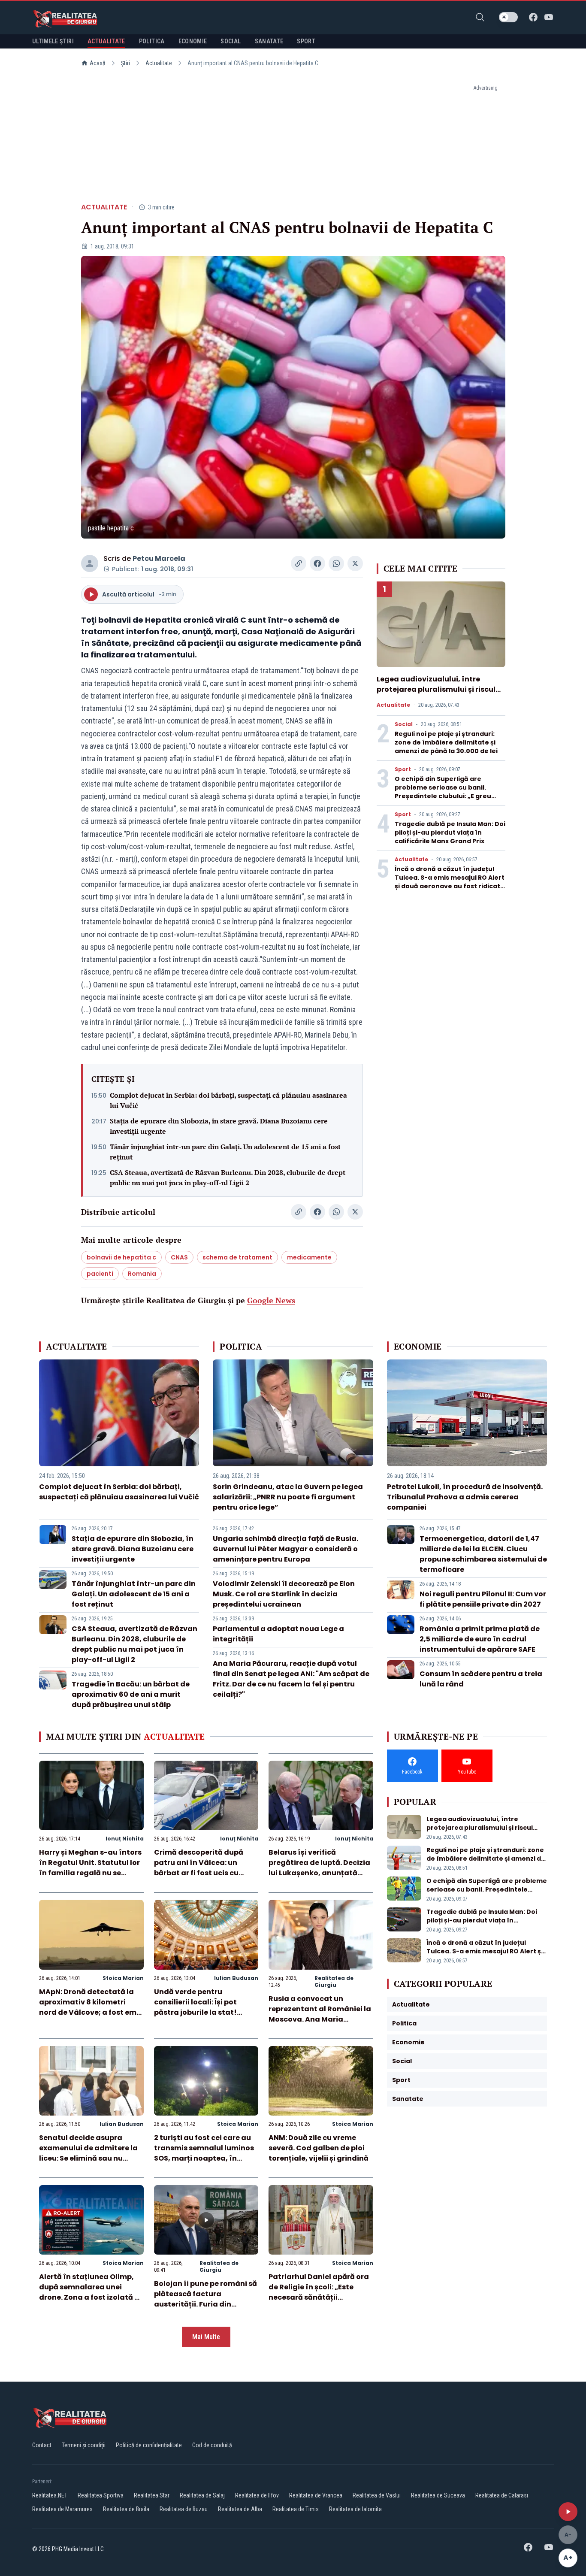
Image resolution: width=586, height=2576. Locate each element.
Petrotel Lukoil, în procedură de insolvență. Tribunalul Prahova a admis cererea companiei (465, 1497)
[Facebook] (533, 17)
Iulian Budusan (236, 1978)
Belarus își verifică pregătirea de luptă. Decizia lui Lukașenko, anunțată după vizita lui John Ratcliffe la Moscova (319, 1873)
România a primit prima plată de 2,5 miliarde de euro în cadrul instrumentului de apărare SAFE (480, 1639)
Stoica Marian (123, 1978)
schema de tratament (237, 1257)
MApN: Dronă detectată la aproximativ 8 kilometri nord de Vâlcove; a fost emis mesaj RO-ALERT (91, 2007)
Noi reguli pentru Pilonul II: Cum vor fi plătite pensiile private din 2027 (483, 1599)
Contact (42, 2445)
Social (404, 724)
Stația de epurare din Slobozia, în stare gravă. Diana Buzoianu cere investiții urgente (219, 1126)
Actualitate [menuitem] (106, 41)
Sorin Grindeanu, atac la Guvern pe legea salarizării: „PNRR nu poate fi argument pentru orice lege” (288, 1497)
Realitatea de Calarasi (502, 2495)
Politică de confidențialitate (149, 2445)
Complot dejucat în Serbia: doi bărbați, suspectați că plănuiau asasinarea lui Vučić (228, 1100)
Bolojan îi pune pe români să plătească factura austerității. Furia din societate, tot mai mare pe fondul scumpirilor (205, 2304)
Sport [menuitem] (306, 41)
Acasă (98, 63)
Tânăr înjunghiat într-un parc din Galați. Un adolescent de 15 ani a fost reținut (225, 1152)
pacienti (100, 1274)
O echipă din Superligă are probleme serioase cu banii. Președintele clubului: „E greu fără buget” (443, 792)
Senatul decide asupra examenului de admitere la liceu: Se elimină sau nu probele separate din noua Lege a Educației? (88, 2158)
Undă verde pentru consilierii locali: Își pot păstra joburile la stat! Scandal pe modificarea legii (198, 2012)
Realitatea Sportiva (101, 2495)
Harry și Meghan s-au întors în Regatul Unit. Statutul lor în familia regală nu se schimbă (90, 1868)
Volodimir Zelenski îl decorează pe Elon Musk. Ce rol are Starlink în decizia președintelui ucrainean (284, 1594)
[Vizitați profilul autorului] (90, 563)
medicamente (309, 1257)
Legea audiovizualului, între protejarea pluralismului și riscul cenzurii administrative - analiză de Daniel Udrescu (437, 695)
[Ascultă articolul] (568, 2512)
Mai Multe (206, 2337)
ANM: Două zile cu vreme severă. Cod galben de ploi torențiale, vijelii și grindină (319, 2148)
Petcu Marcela (159, 558)
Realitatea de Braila (126, 2509)
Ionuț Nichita (125, 1839)
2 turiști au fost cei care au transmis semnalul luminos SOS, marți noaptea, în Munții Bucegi (204, 2153)
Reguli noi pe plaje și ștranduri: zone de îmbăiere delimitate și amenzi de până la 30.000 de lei (446, 742)
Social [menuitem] (231, 41)
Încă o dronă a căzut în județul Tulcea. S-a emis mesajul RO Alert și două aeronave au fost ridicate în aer (450, 882)
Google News (271, 1300)
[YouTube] (549, 17)
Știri (125, 63)
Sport (403, 769)
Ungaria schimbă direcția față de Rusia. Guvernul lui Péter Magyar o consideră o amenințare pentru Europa (285, 1549)
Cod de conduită (212, 2445)
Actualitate (159, 63)
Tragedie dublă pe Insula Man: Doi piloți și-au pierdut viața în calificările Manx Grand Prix (450, 832)
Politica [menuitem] (152, 41)
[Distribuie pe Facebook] (317, 563)
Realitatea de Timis (296, 2509)
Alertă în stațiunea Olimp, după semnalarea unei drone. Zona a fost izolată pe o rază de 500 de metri (91, 2292)
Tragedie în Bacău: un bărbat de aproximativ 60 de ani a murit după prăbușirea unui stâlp (131, 1694)
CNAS (179, 1257)
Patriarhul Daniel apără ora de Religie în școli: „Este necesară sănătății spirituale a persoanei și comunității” (319, 2297)
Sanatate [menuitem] (269, 41)
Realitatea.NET (50, 2495)
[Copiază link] (299, 563)
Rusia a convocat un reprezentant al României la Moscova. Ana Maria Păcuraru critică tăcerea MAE (320, 2019)
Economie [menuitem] (193, 41)
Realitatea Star (152, 2495)
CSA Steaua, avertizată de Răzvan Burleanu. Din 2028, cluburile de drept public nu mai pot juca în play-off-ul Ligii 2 (228, 1178)
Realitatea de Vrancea (316, 2495)
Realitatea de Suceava (438, 2495)
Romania (142, 1274)
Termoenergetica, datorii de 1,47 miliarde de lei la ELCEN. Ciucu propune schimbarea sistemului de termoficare (483, 1554)
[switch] (508, 17)
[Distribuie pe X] (355, 563)
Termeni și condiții (84, 2445)
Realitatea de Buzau (184, 2509)
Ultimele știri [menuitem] (53, 41)
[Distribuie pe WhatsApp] (336, 563)
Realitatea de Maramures (62, 2509)
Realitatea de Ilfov (257, 2495)
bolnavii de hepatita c (121, 1257)
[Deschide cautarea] (480, 17)
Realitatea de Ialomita (355, 2509)
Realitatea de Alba (240, 2509)
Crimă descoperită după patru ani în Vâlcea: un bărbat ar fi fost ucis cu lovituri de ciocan (199, 1868)
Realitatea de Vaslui (377, 2495)
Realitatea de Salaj (202, 2495)
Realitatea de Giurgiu (334, 1981)
